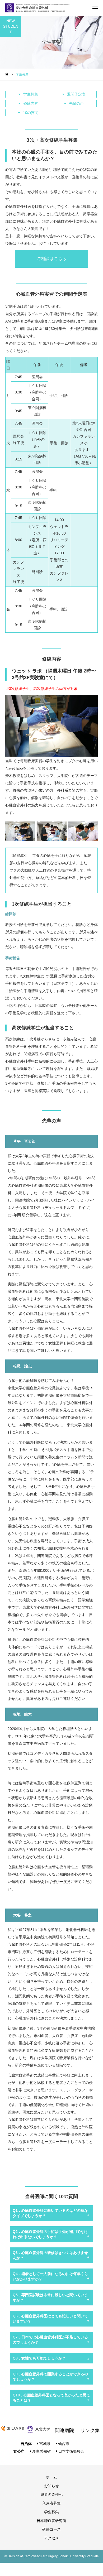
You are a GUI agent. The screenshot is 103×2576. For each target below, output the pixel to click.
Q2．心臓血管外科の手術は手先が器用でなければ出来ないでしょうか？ (50, 2234)
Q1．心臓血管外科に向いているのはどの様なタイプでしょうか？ (50, 2213)
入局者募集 (51, 2503)
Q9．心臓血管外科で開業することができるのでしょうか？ (50, 2377)
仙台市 (63, 2444)
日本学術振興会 (71, 2451)
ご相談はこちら (51, 259)
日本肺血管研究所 (51, 2521)
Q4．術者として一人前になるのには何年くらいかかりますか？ (50, 2276)
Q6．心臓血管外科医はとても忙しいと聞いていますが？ (50, 2319)
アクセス (51, 2538)
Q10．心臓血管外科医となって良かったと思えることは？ (51, 2398)
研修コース (51, 2529)
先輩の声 (76, 103)
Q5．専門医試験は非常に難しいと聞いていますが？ (50, 2298)
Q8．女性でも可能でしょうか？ (39, 2358)
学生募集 (31, 94)
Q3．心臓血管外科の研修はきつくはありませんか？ (50, 2255)
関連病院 (64, 2430)
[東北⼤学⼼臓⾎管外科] (37, 8)
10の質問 (31, 113)
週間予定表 (76, 94)
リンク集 (90, 2430)
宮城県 (44, 2444)
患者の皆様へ (51, 2495)
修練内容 (31, 103)
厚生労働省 (41, 2451)
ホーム (51, 2477)
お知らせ (51, 2486)
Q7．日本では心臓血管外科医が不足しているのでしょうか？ (50, 2340)
